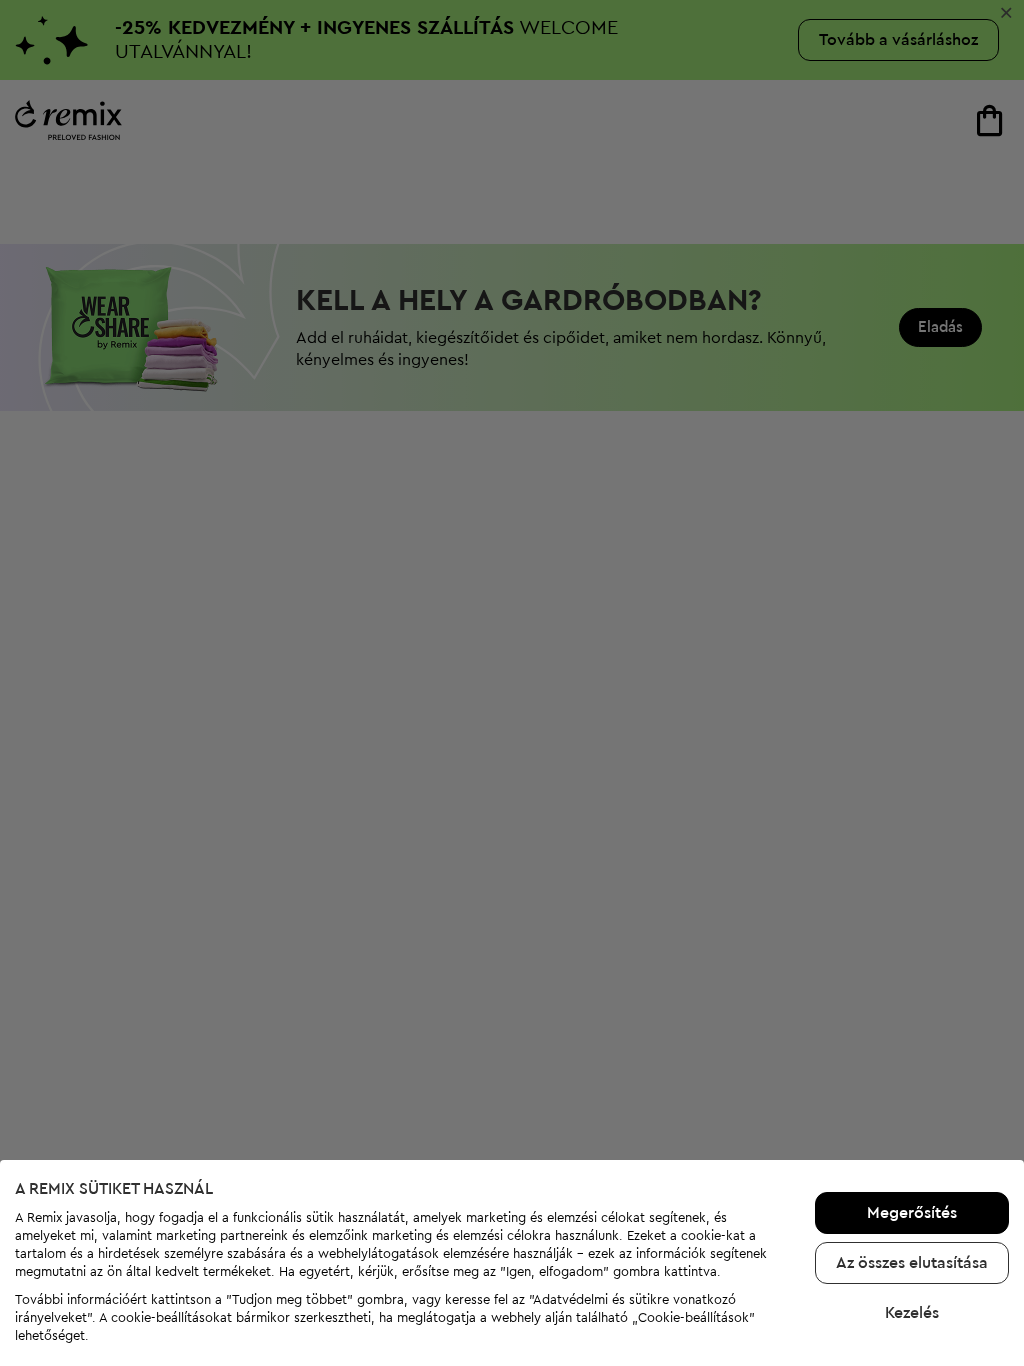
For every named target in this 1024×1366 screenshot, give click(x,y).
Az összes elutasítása (912, 1263)
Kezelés (912, 1313)
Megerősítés (912, 1213)
